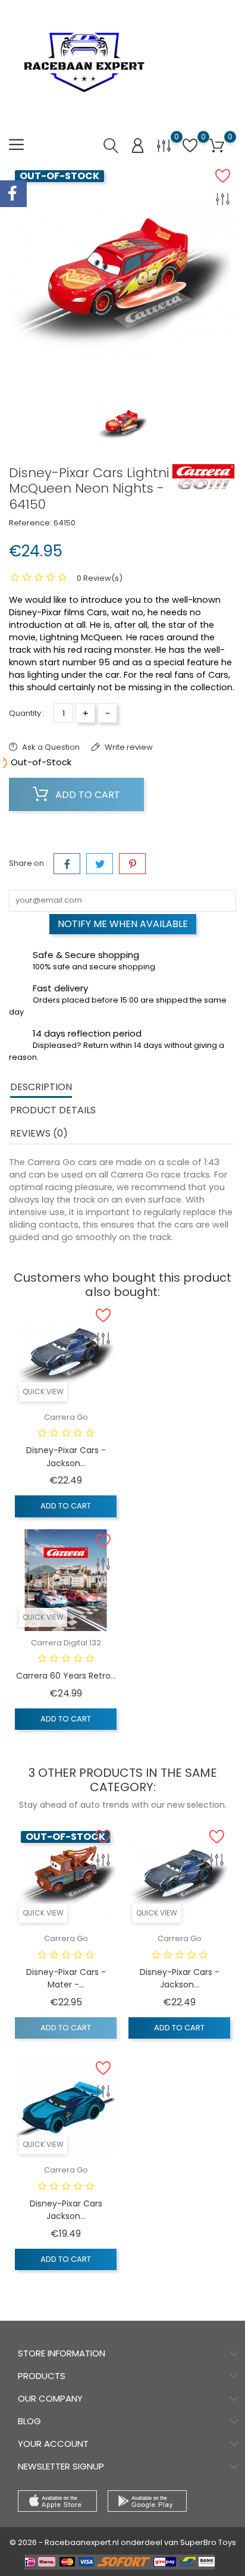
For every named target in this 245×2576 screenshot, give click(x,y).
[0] (164, 145)
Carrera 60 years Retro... (66, 1676)
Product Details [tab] (53, 1110)
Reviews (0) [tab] (39, 1133)
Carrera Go (66, 1417)
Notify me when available (123, 924)
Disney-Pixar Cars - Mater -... (66, 1979)
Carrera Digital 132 (66, 1643)
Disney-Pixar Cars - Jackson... (66, 1457)
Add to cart (87, 795)
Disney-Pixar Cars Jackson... (66, 2210)
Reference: (30, 523)
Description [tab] (41, 1087)
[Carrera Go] (203, 477)
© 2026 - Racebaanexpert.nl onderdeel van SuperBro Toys (123, 2542)
